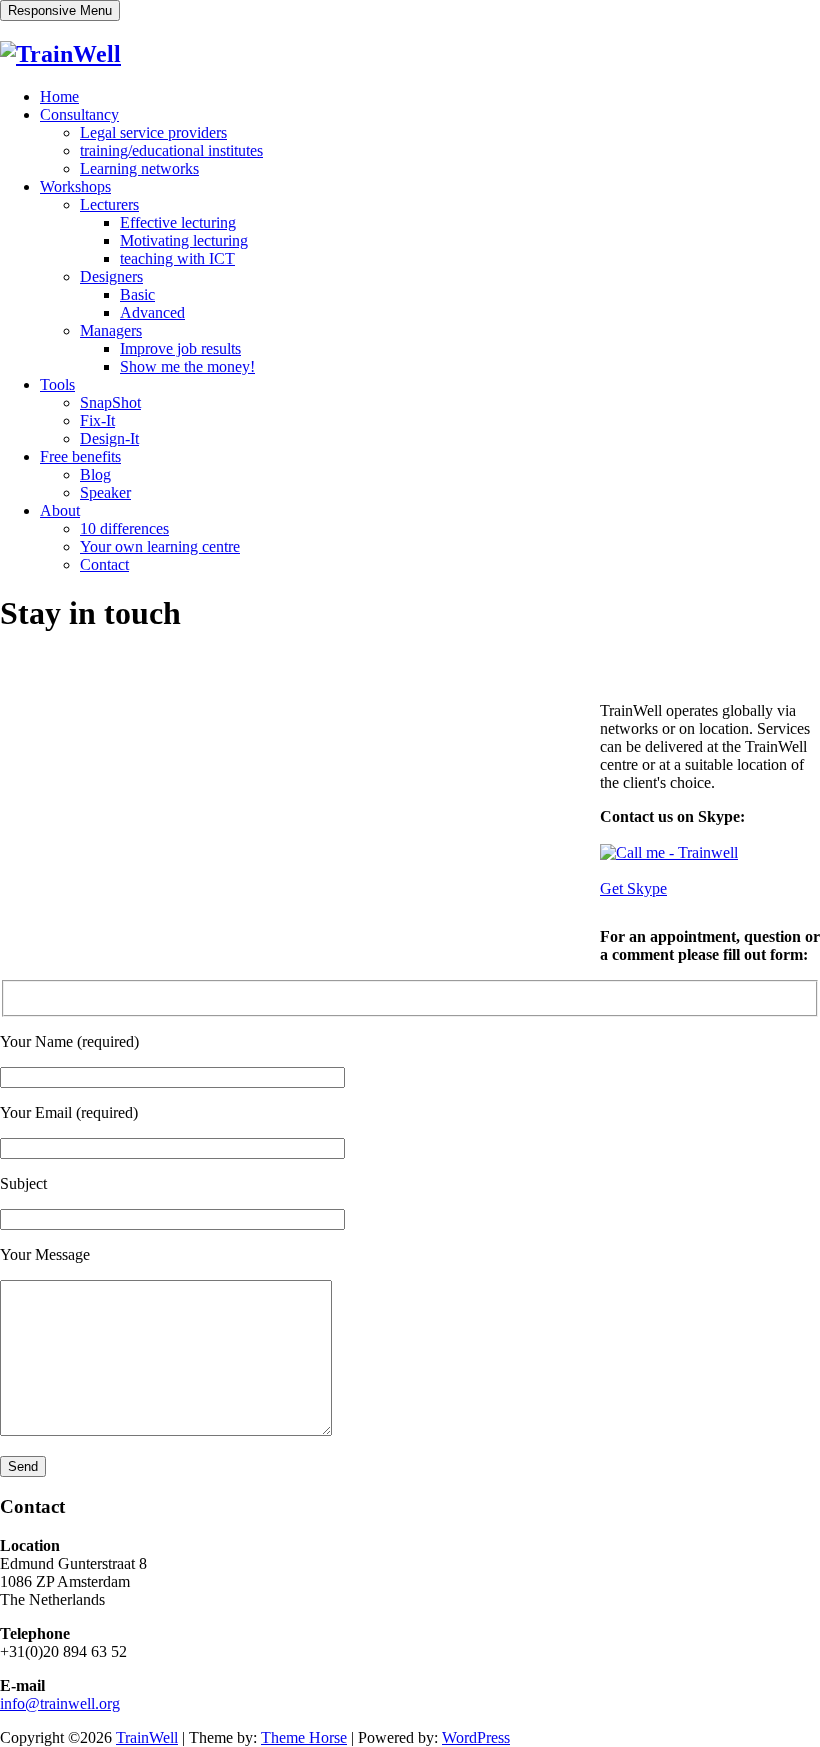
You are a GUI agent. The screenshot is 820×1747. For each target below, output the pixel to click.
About (60, 510)
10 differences (124, 528)
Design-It (109, 438)
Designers (111, 276)
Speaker (105, 492)
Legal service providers (153, 132)
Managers (111, 330)
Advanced (152, 312)
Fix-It (97, 420)
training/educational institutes (171, 150)
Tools (57, 384)
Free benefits (80, 456)
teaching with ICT (177, 258)
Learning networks (139, 168)
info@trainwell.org (60, 1703)
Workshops (75, 186)
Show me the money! (187, 366)
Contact (104, 564)
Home (59, 96)
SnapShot (110, 402)
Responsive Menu (60, 10)
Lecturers (109, 204)
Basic (137, 294)
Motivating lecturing (184, 240)
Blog (95, 474)
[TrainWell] (60, 54)
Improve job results (180, 348)
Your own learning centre (160, 546)
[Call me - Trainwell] (669, 852)
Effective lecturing (178, 222)
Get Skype (633, 888)
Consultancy (79, 114)
